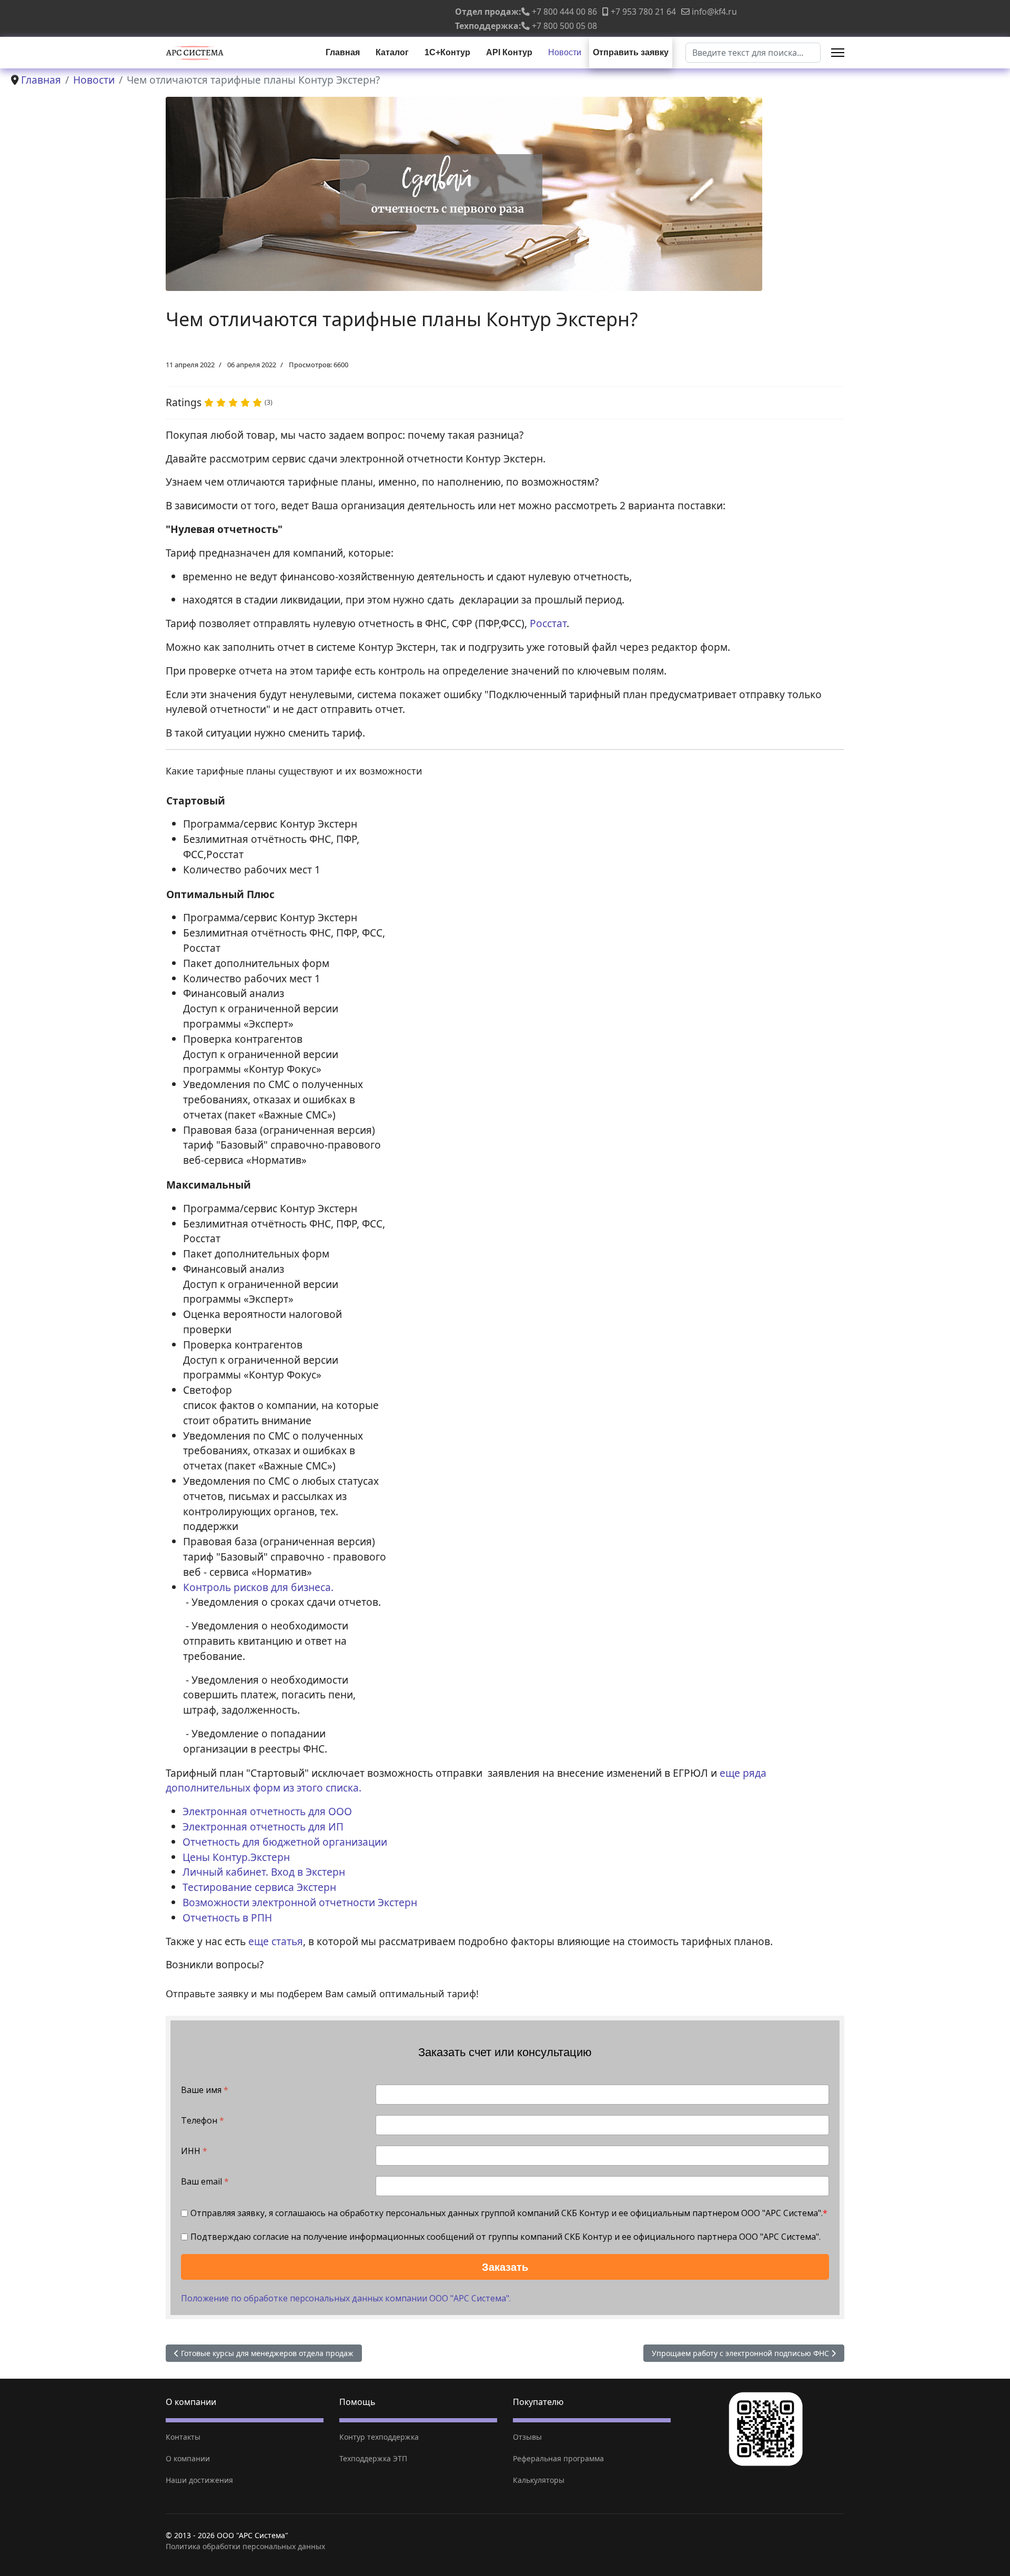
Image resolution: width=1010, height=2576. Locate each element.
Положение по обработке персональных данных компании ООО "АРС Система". (346, 2298)
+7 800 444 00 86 (564, 12)
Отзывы (527, 2437)
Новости (565, 52)
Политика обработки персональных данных (245, 2546)
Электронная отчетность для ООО (267, 1811)
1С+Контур (447, 52)
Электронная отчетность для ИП (263, 1827)
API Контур (509, 52)
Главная (343, 52)
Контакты (183, 2437)
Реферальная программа (558, 2458)
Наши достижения (199, 2480)
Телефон (203, 2121)
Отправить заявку (631, 52)
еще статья (274, 1941)
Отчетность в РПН (227, 1918)
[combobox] (753, 53)
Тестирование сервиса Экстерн (259, 1887)
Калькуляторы (539, 2480)
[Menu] (838, 53)
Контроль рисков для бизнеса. (258, 1587)
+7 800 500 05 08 (564, 26)
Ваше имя (205, 2090)
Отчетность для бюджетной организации (285, 1842)
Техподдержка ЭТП (373, 2458)
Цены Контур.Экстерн (236, 1857)
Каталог (392, 52)
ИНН (194, 2151)
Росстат (548, 623)
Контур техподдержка (379, 2437)
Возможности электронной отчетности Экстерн (300, 1902)
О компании (188, 2458)
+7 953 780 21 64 (643, 12)
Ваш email (205, 2182)
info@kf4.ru (714, 12)
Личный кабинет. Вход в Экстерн (264, 1872)
